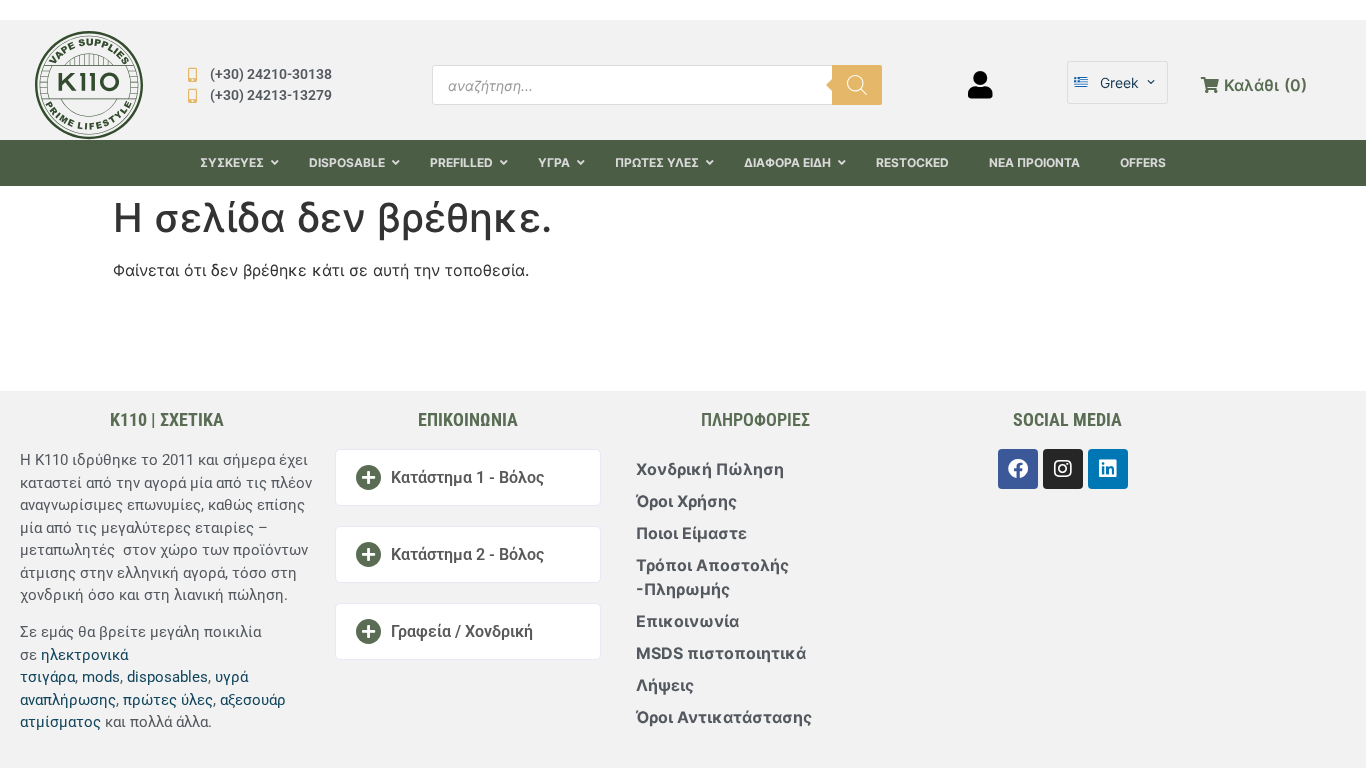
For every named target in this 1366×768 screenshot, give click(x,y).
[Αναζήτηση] (857, 85)
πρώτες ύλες (168, 700)
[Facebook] (1018, 469)
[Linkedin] (1108, 469)
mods (101, 677)
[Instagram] (1063, 469)
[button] (468, 477)
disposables (167, 677)
